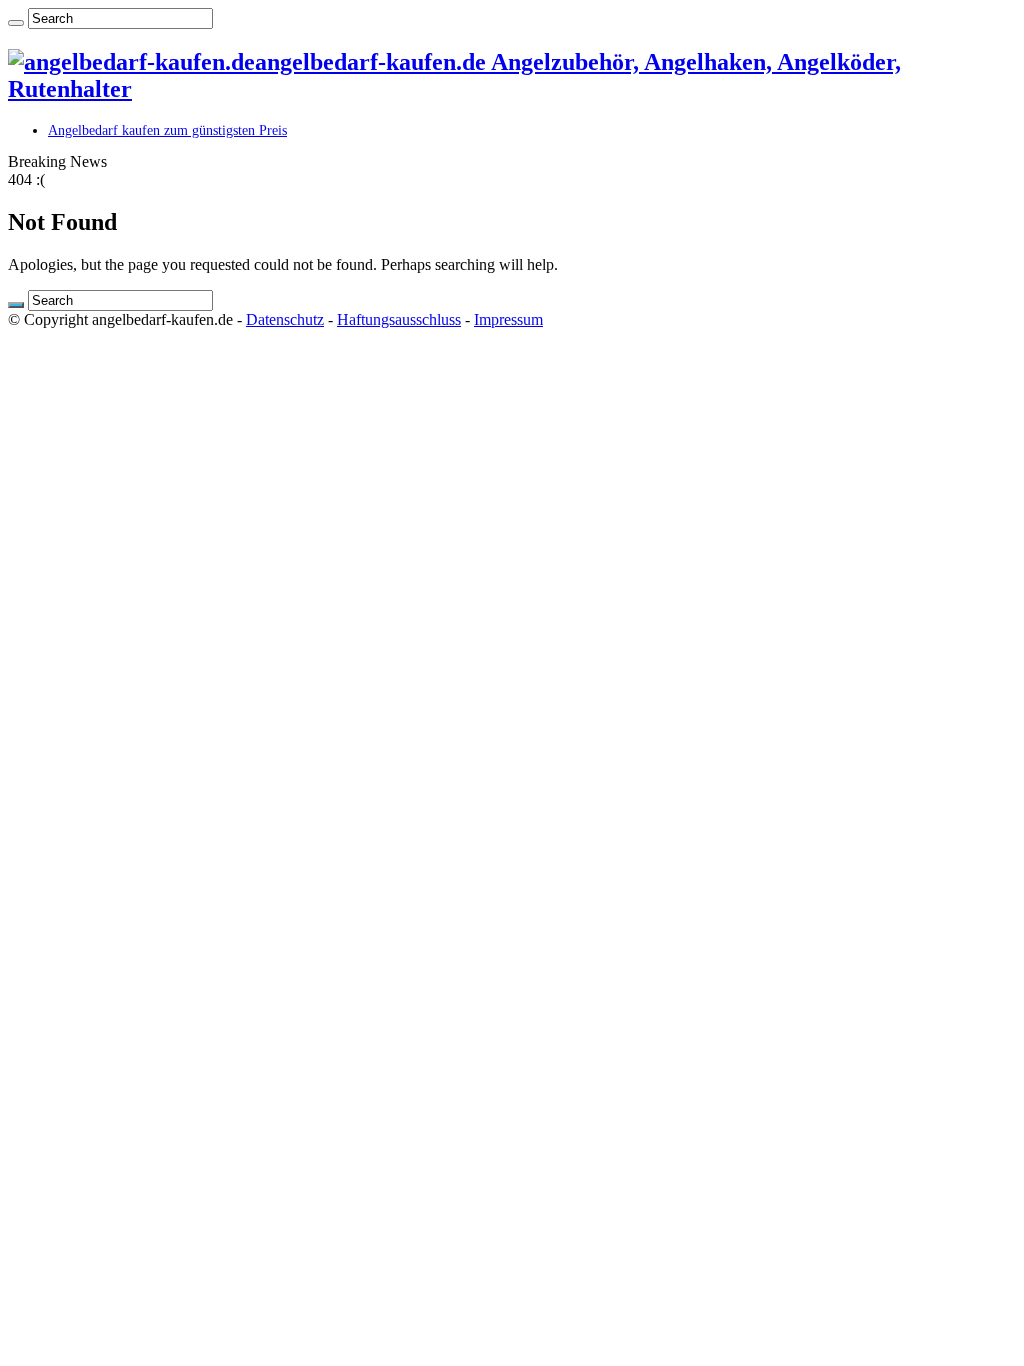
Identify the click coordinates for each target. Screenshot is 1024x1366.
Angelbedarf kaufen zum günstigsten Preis (167, 130)
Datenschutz (285, 319)
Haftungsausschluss (399, 319)
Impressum (508, 319)
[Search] (16, 23)
